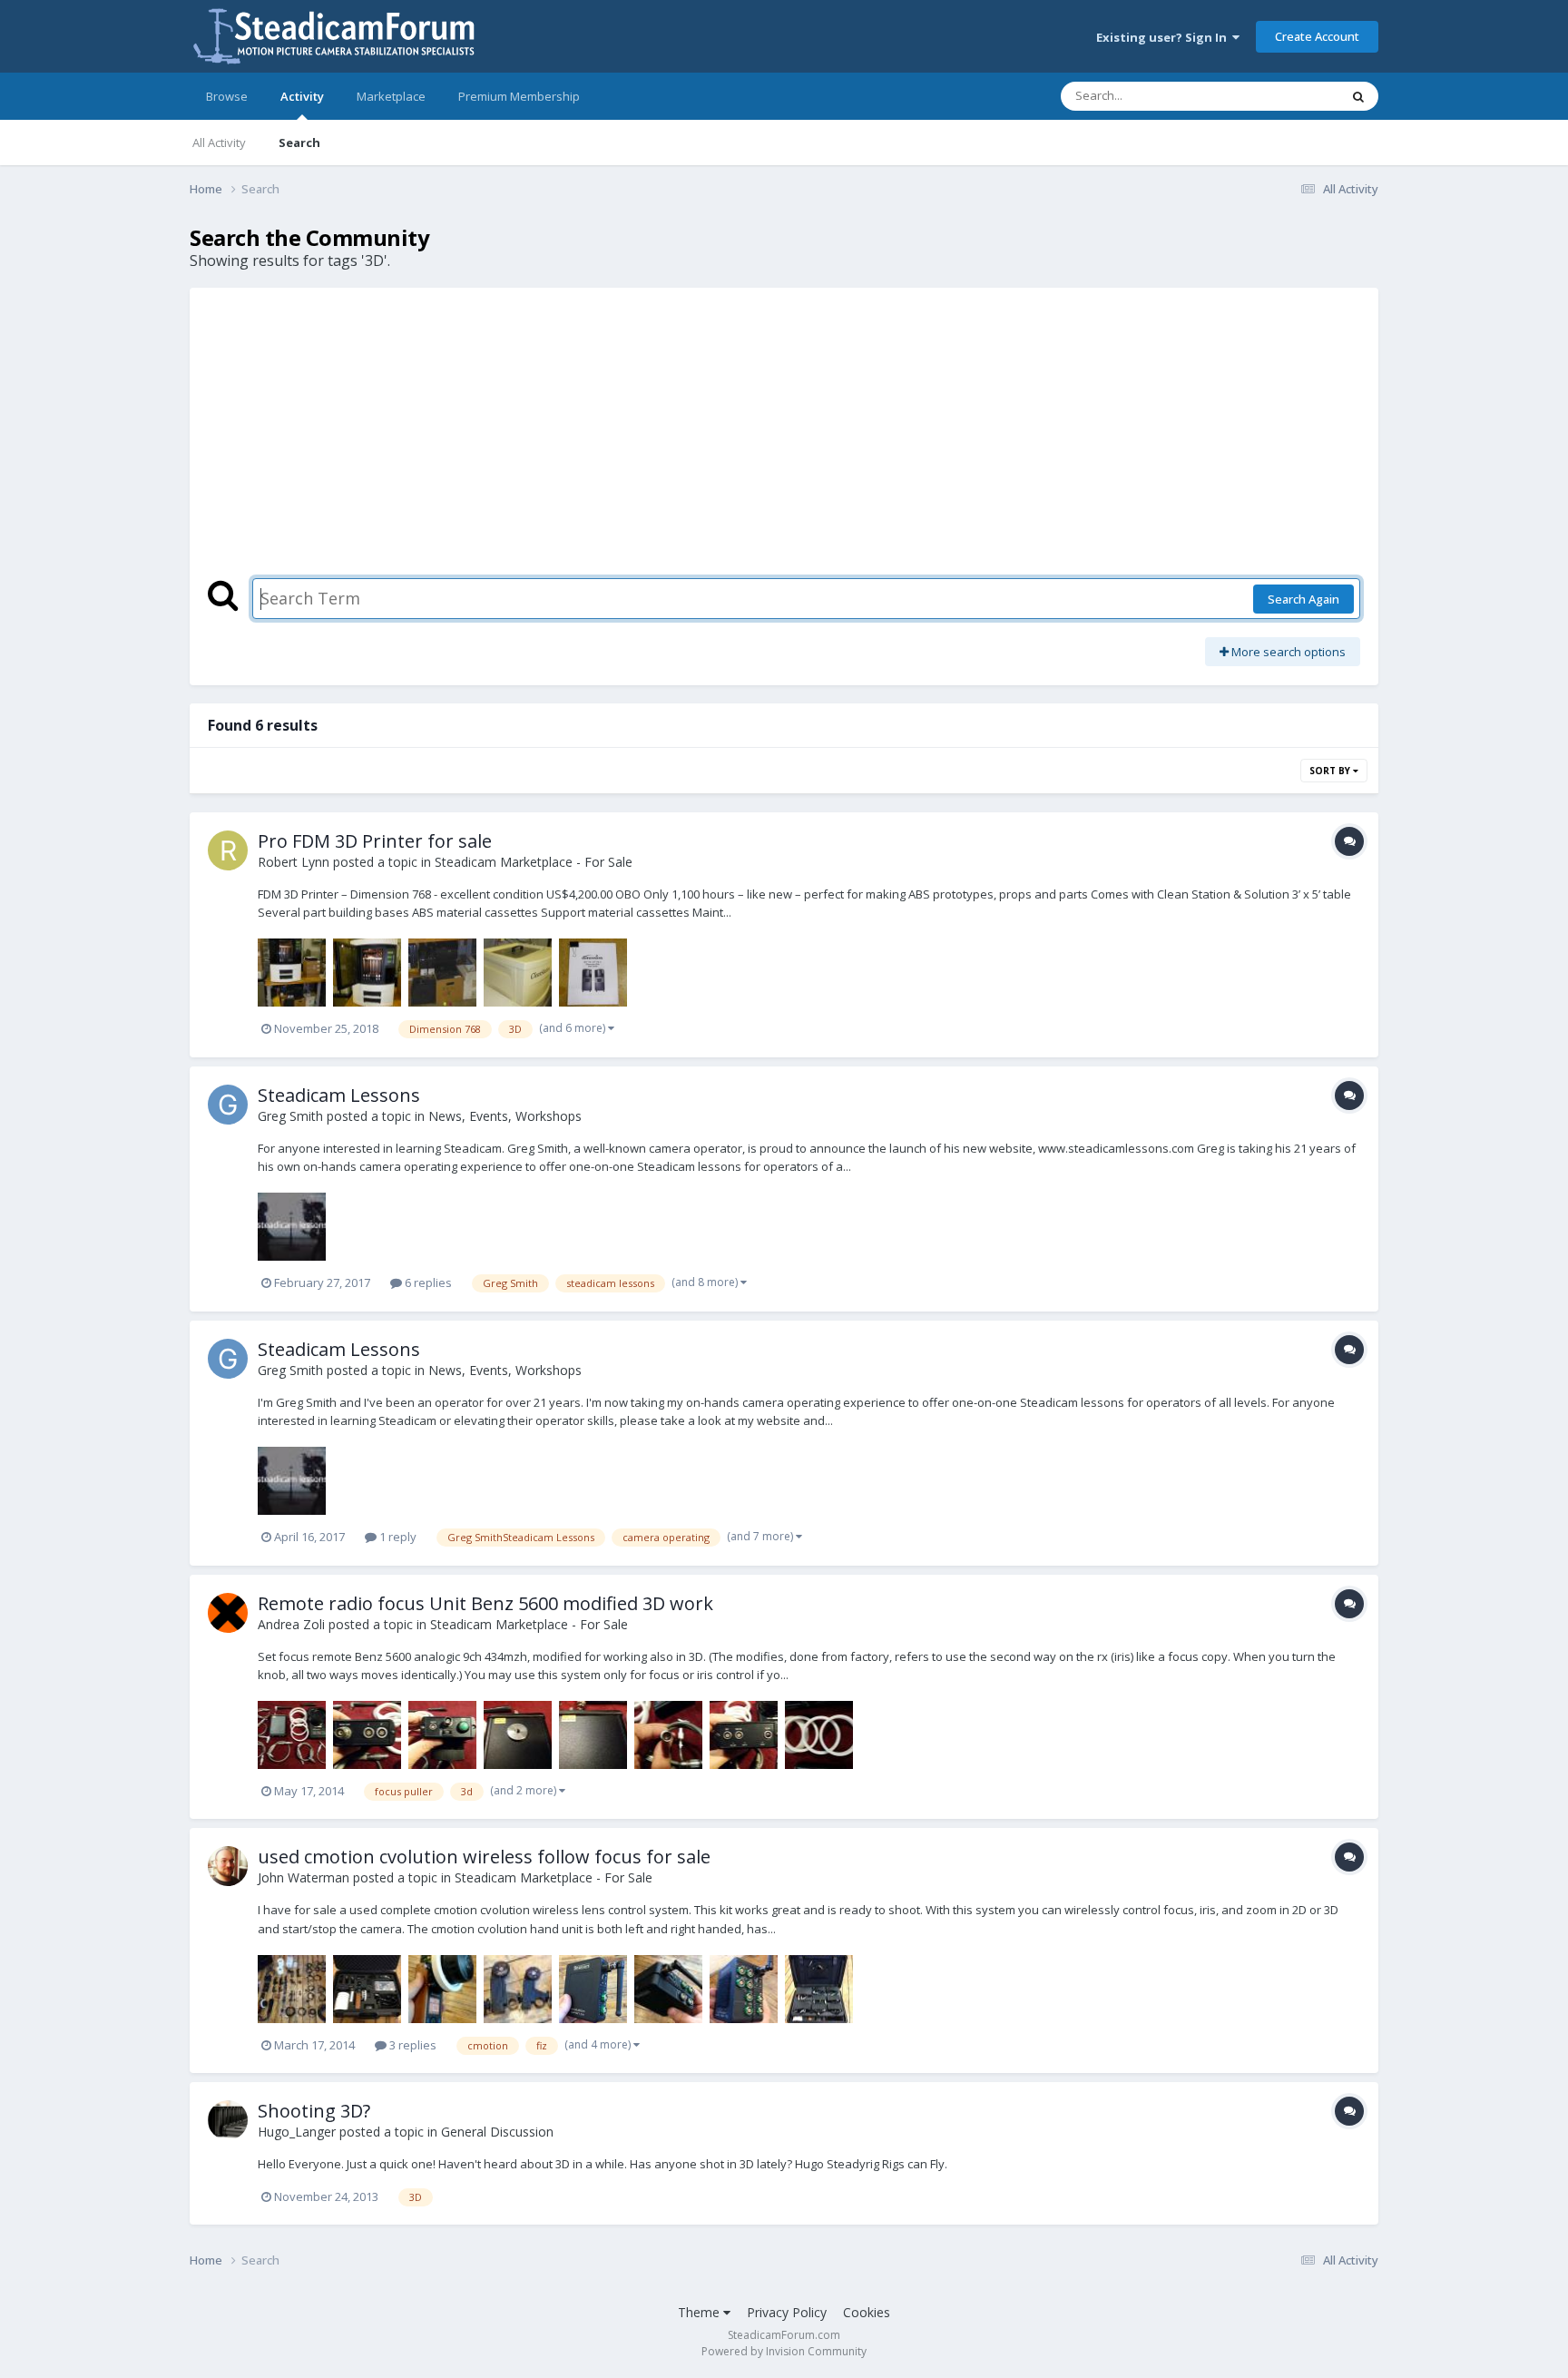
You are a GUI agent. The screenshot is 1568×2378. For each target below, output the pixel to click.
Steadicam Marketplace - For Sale (534, 862)
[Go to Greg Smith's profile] (228, 1105)
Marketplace (391, 96)
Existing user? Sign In (1164, 37)
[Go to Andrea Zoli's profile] (228, 1613)
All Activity (219, 142)
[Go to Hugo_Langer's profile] (228, 2120)
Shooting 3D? (314, 2111)
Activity (302, 96)
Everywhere (1284, 96)
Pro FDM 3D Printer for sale (375, 841)
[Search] (1358, 96)
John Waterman (304, 1877)
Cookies (867, 2312)
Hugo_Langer (297, 2132)
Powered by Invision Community (784, 2351)
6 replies (427, 1282)
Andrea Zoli (291, 1624)
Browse (227, 96)
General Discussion (497, 2132)
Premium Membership (519, 96)
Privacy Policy (787, 2312)
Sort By (1331, 771)
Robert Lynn (294, 862)
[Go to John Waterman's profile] (228, 1866)
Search (299, 142)
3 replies (412, 2045)
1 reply (397, 1537)
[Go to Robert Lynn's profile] (228, 850)
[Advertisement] (784, 442)
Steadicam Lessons (339, 1095)
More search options (1287, 652)
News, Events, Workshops (505, 1116)
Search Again (1303, 599)
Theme (701, 2312)
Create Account (1317, 36)
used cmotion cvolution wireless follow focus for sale (484, 1857)
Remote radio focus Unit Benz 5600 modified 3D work (485, 1603)
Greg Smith (290, 1116)
